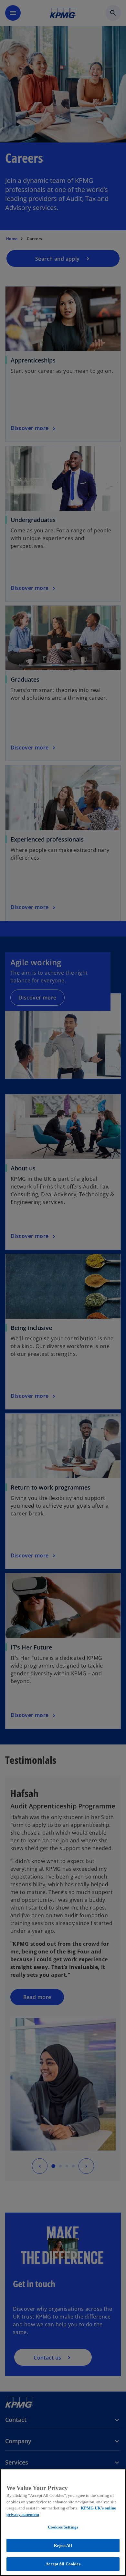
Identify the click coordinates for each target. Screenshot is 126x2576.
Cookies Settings (63, 2527)
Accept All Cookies (63, 2564)
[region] (63, 2522)
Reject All (63, 2545)
